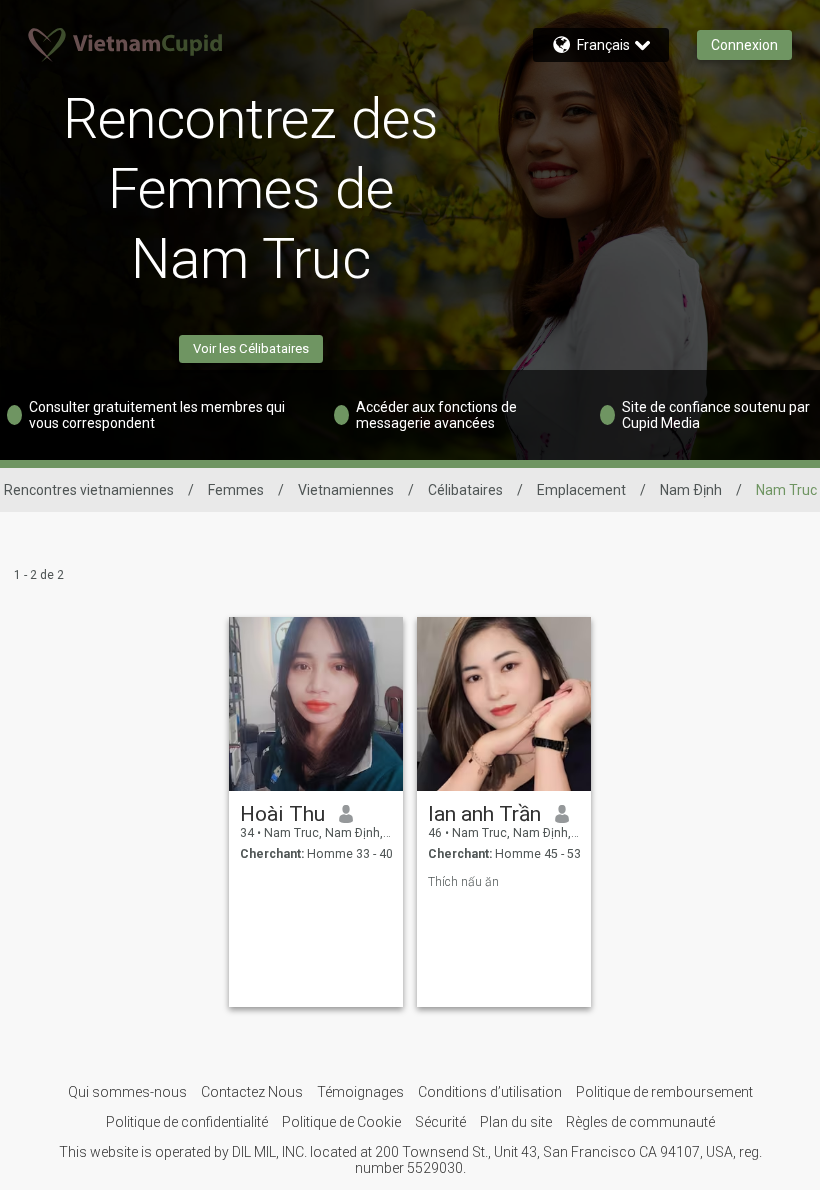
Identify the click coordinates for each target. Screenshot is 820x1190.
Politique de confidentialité (187, 1122)
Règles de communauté (640, 1122)
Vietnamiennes (346, 490)
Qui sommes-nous (127, 1092)
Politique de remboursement (664, 1092)
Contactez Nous (252, 1092)
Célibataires (465, 490)
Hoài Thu (282, 814)
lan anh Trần (484, 814)
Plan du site (516, 1122)
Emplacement (581, 490)
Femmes (236, 490)
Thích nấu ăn (463, 882)
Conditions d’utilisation (490, 1092)
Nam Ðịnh (691, 490)
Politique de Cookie (341, 1122)
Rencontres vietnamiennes (89, 490)
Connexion (744, 45)
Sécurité (440, 1122)
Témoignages (360, 1092)
